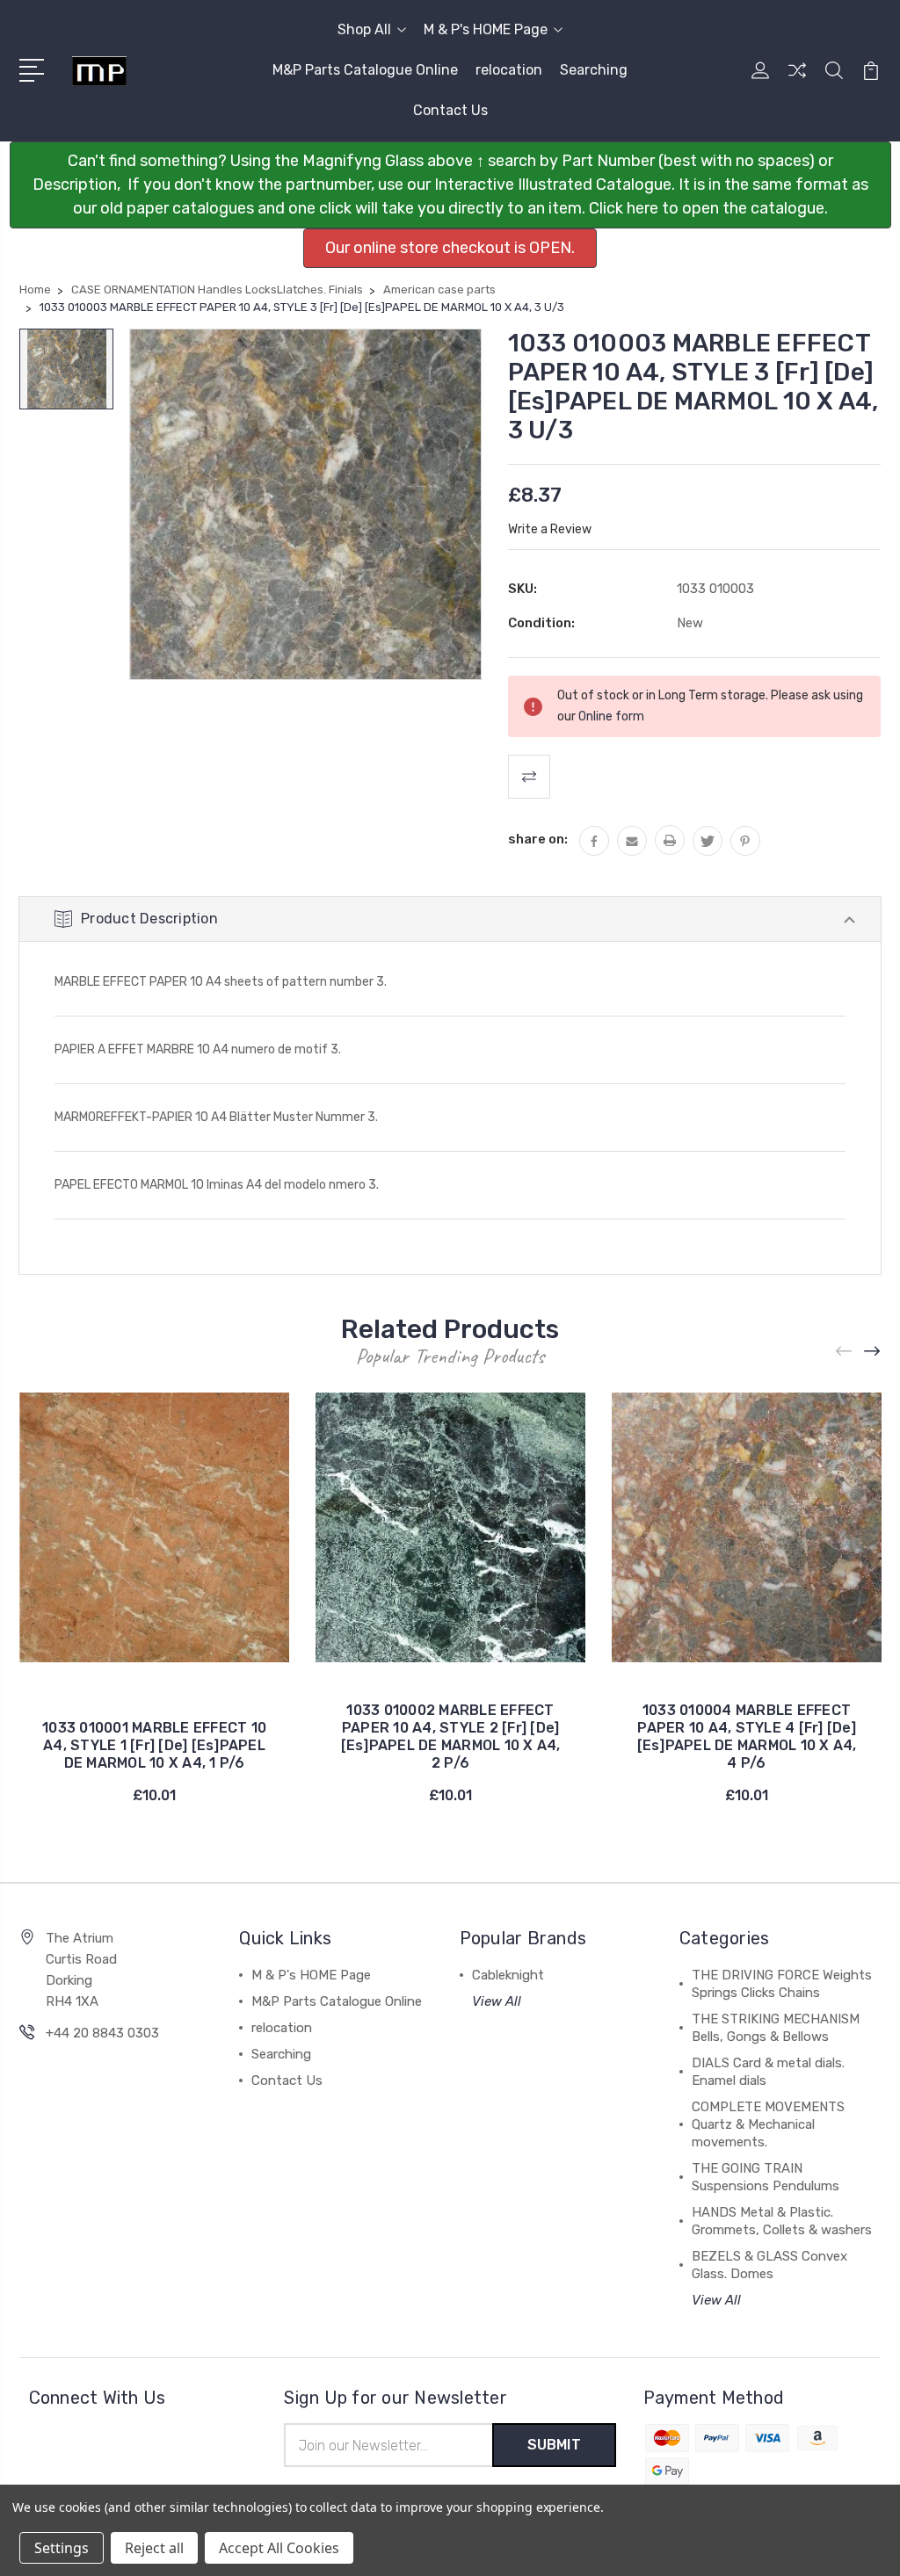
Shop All (364, 29)
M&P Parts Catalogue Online (365, 70)
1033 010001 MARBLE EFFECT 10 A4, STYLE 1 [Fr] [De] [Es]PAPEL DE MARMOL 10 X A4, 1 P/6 (154, 1745)
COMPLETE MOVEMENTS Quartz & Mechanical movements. (768, 2124)
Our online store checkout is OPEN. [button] (450, 248)
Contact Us (450, 110)
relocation (509, 70)
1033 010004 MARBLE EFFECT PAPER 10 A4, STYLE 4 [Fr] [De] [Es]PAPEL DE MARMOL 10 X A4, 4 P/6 (747, 1737)
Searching (594, 70)
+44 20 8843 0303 (102, 2033)
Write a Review (550, 529)
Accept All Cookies (279, 2548)
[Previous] (845, 1351)
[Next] (873, 1351)
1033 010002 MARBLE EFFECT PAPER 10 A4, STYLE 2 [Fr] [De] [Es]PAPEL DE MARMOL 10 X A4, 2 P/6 (451, 1737)
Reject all (154, 2548)
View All (497, 2001)
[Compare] (797, 81)
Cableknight (508, 1975)
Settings (62, 2548)
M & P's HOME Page (486, 29)
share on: (538, 839)
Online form (611, 716)
